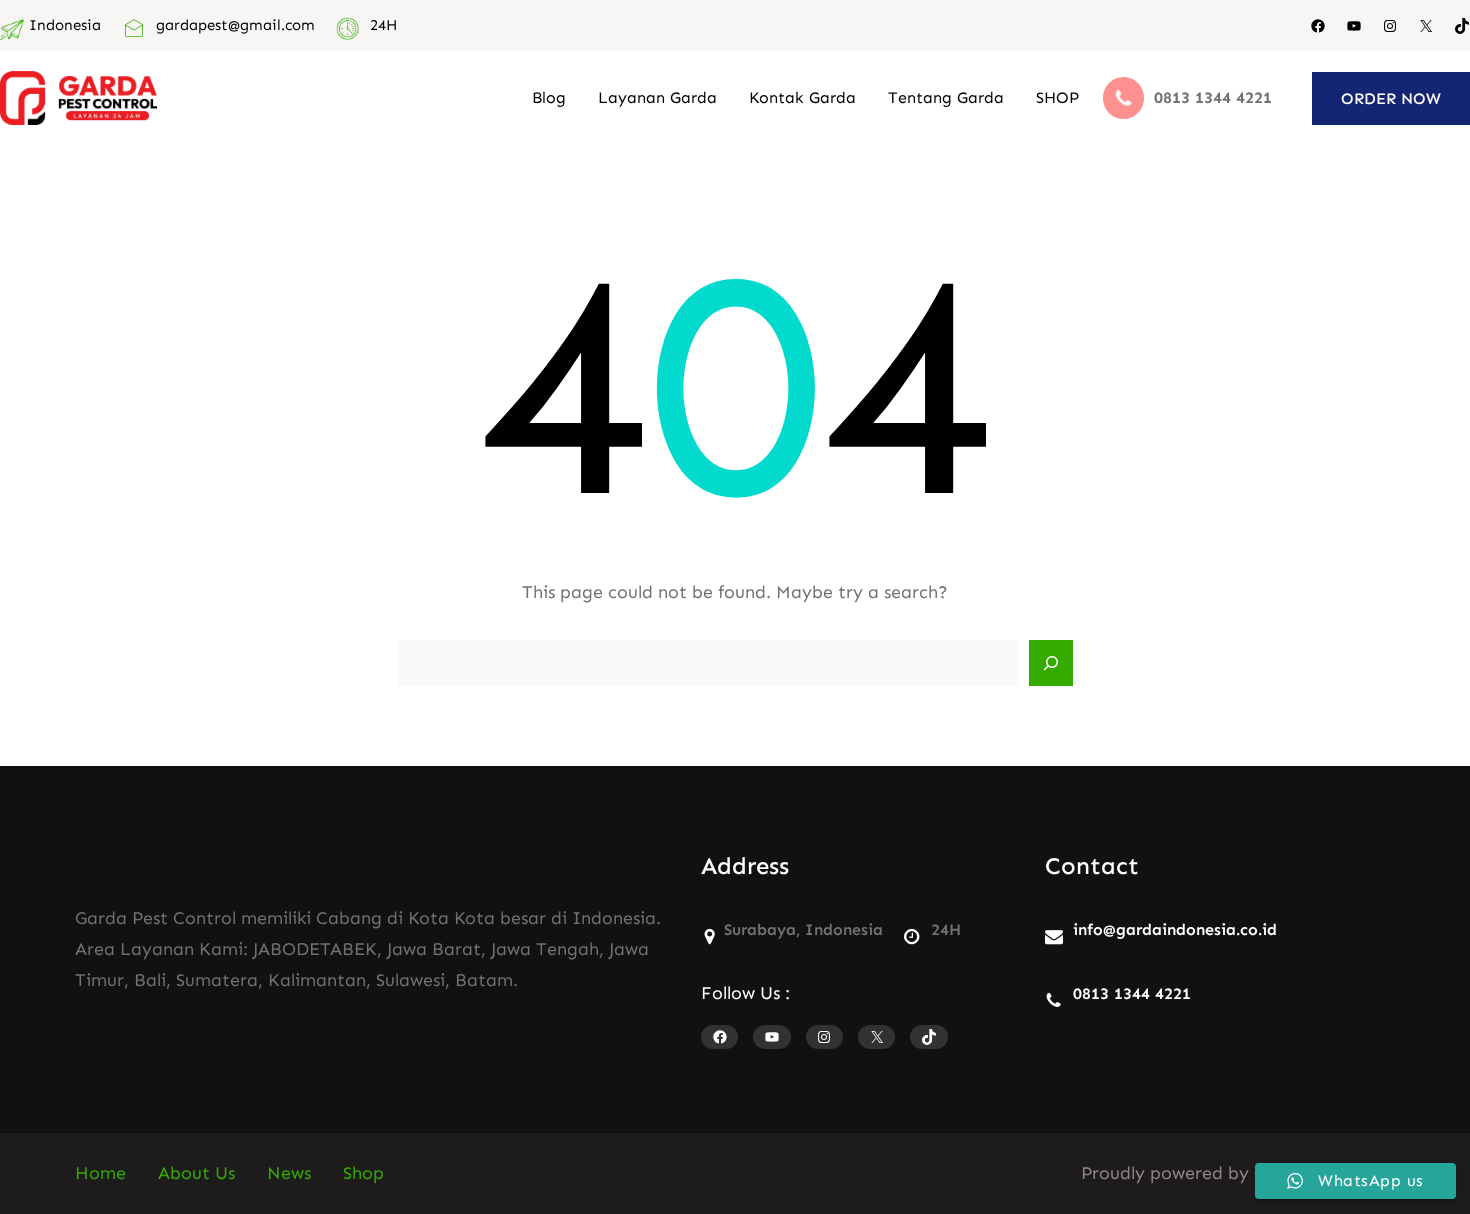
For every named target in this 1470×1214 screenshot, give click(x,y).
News (289, 1173)
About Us (196, 1173)
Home (100, 1173)
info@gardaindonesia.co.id (1175, 929)
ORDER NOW (1391, 98)
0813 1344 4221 (1132, 993)
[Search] (1051, 663)
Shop (363, 1173)
